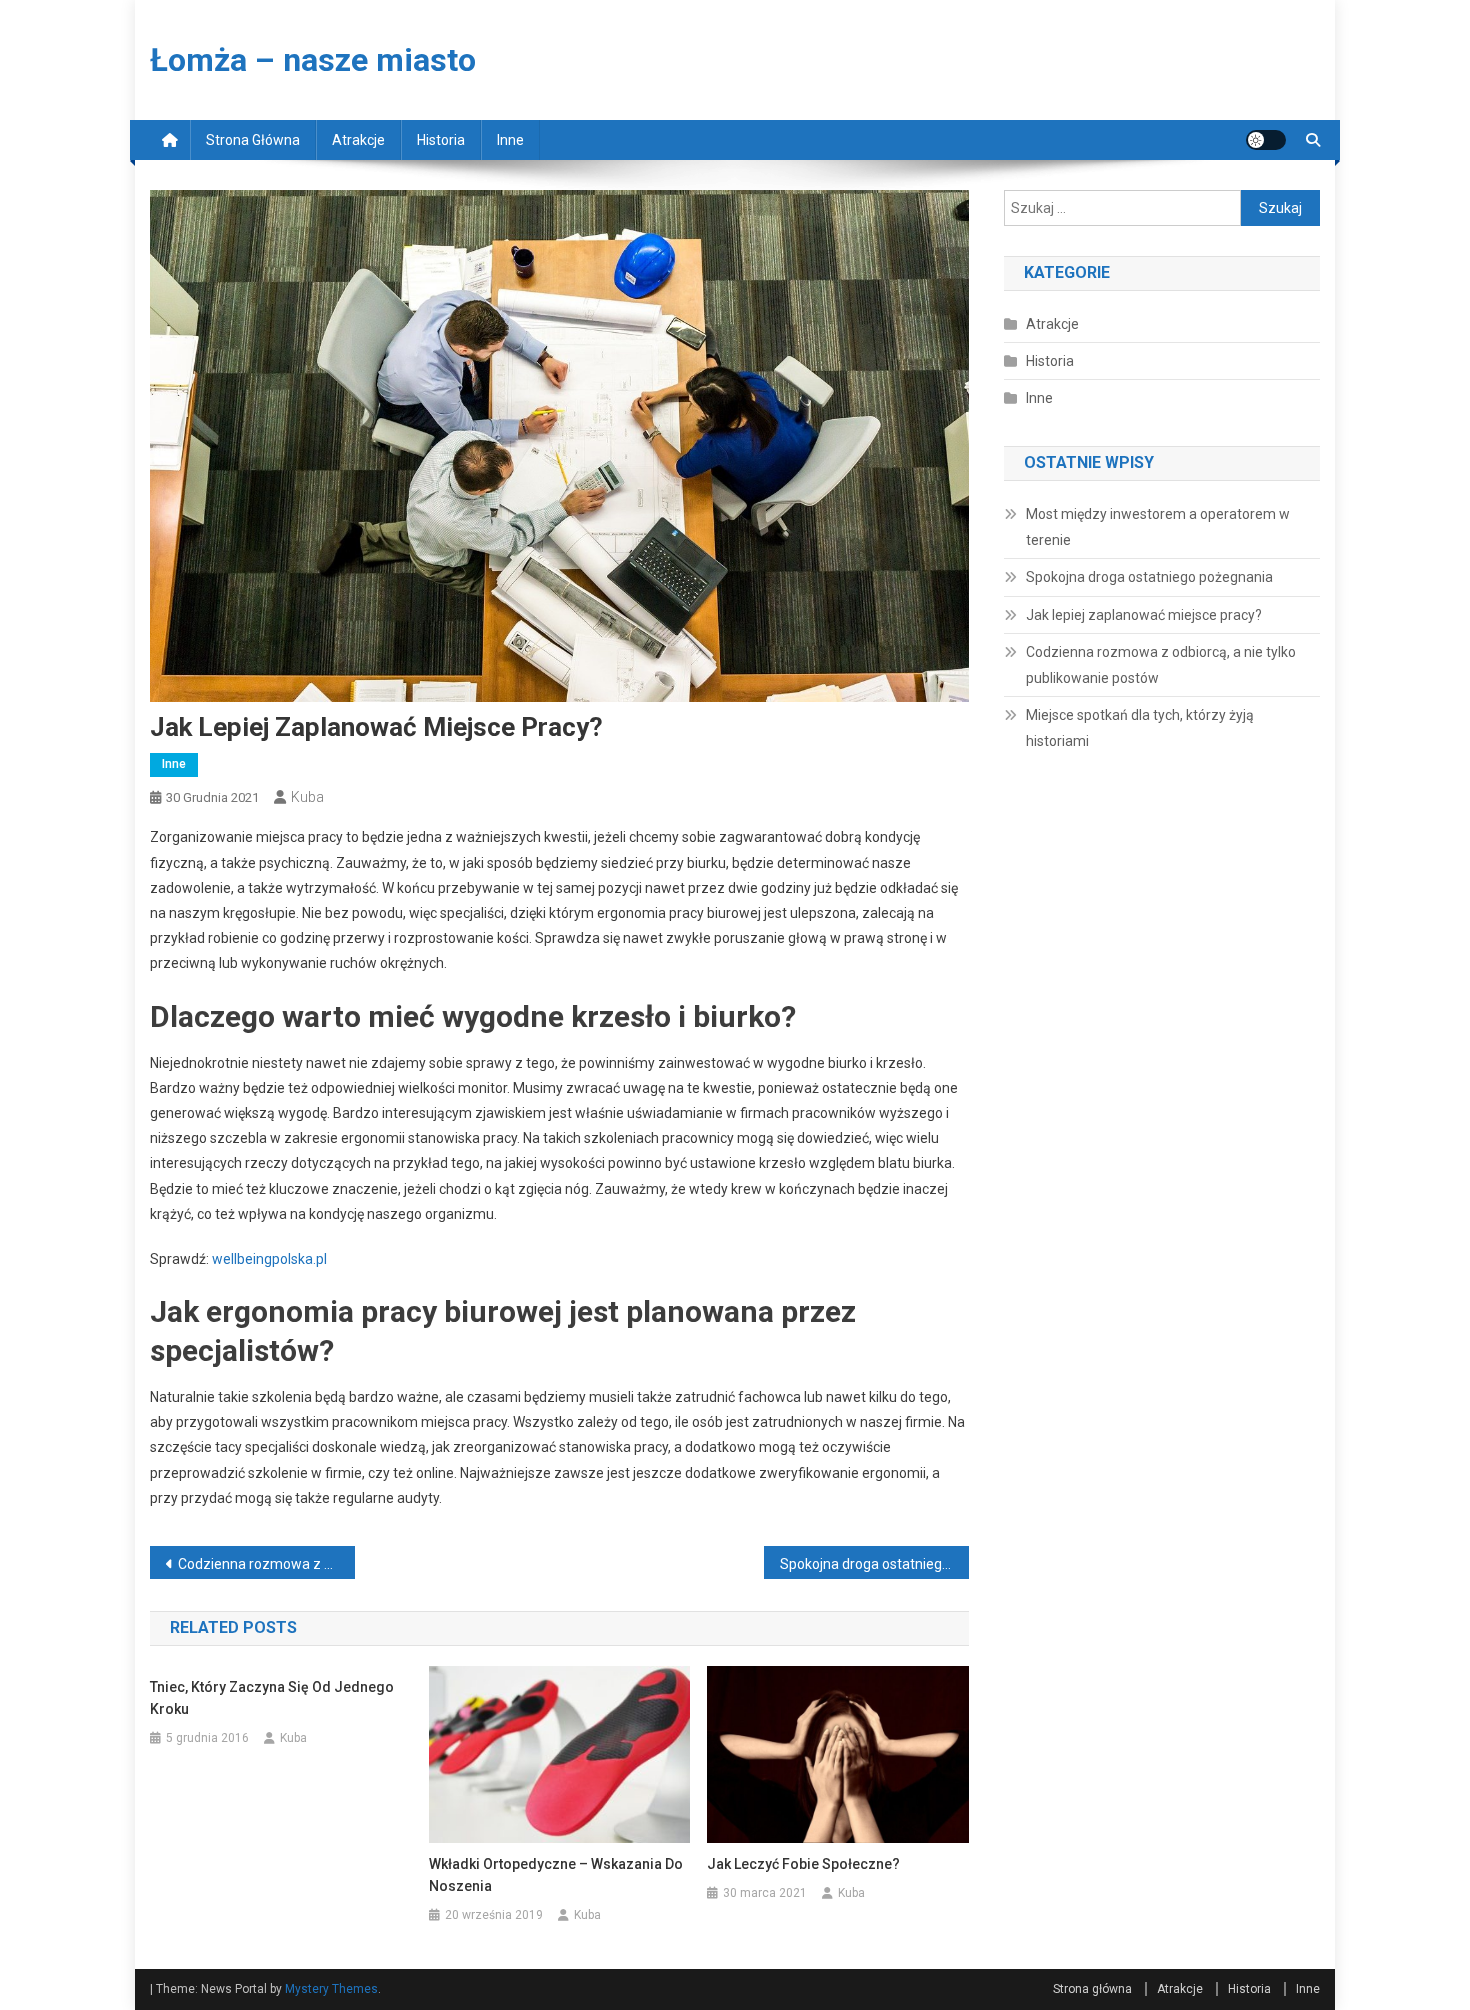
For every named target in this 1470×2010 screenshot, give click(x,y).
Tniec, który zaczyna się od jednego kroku (272, 1698)
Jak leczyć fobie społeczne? (803, 1864)
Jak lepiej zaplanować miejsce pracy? (1144, 615)
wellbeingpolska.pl (269, 1259)
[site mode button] (1266, 140)
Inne (510, 140)
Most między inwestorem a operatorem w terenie (1158, 527)
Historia (441, 140)
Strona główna (253, 140)
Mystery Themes (331, 1989)
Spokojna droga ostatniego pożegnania (874, 1564)
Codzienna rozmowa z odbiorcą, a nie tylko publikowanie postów (266, 1564)
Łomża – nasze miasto (313, 60)
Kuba (307, 797)
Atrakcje (358, 140)
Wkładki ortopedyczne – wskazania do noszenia (556, 1875)
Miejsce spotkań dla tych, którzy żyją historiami (1140, 728)
